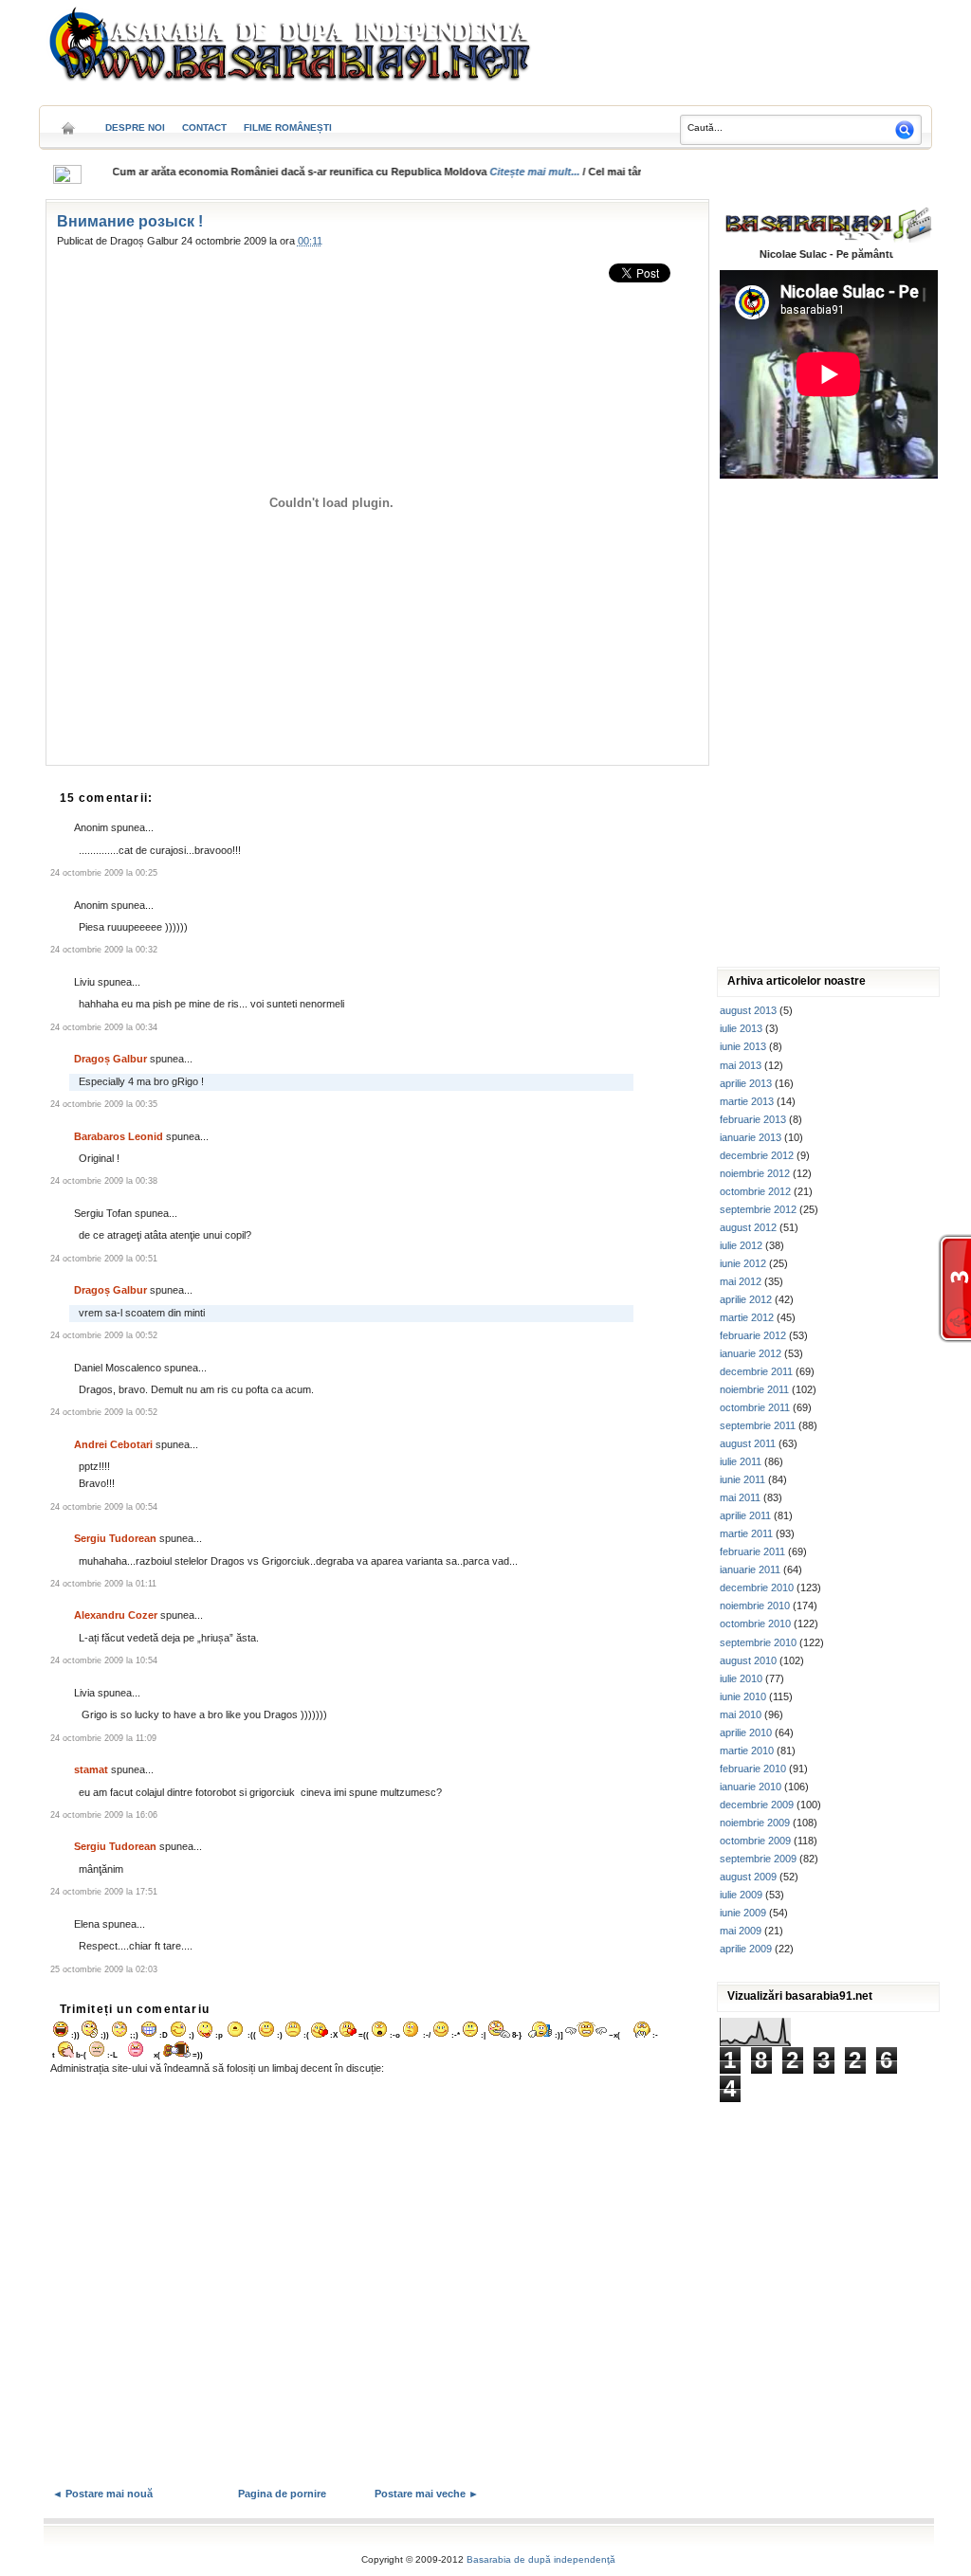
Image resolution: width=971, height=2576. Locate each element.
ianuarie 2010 (751, 1787)
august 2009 (748, 1877)
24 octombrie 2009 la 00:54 (104, 1507)
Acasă (68, 122)
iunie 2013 (743, 1046)
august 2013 (748, 1010)
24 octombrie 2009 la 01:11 (103, 1584)
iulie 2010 (741, 1678)
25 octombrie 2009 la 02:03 (104, 1969)
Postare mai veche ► (427, 2494)
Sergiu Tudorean (115, 1538)
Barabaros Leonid (119, 1136)
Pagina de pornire (282, 2494)
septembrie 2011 (758, 1425)
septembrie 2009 (758, 1859)
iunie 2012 (743, 1263)
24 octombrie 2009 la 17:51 (104, 1892)
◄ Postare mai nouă (102, 2494)
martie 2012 (747, 1317)
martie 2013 (747, 1101)
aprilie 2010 (746, 1732)
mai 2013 (741, 1065)
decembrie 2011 (756, 1371)
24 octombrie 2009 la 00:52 (104, 1335)
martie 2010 (747, 1751)
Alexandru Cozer (116, 1615)
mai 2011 (740, 1497)
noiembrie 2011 (754, 1389)
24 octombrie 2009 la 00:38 (104, 1181)
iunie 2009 (743, 1913)
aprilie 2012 (746, 1299)
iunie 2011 (742, 1479)
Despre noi (135, 127)
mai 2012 (741, 1281)
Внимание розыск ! (130, 221)
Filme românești (288, 127)
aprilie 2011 (745, 1515)
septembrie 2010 (758, 1642)
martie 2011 (746, 1533)
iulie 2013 (741, 1028)
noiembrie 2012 (755, 1173)
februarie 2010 (753, 1769)
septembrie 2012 (758, 1209)
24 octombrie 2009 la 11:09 (103, 1738)
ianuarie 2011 (750, 1569)
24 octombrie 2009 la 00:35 (104, 1104)
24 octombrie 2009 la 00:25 (104, 873)
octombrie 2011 (755, 1407)
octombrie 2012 (755, 1191)
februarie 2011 (752, 1551)
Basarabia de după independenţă (541, 2559)
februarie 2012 (753, 1335)
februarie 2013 (753, 1119)
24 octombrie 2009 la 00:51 (104, 1259)
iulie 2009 (741, 1895)
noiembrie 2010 (755, 1605)
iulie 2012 (741, 1245)
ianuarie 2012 (751, 1353)
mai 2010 (741, 1714)
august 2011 (748, 1443)
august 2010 (748, 1660)
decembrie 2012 (757, 1155)
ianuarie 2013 (751, 1137)
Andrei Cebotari (113, 1444)
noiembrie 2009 (755, 1823)
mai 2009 (741, 1931)
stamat (91, 1769)
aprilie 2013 (746, 1083)
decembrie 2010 (757, 1587)
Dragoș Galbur (110, 1059)
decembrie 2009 (757, 1805)
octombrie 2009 (755, 1841)
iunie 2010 (743, 1696)
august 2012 (748, 1227)
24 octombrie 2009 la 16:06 (104, 1815)
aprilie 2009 (746, 1949)
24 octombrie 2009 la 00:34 (104, 1027)
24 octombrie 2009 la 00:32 (104, 950)
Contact (204, 127)
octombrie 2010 (755, 1624)
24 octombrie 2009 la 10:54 (104, 1660)
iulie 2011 (741, 1461)
